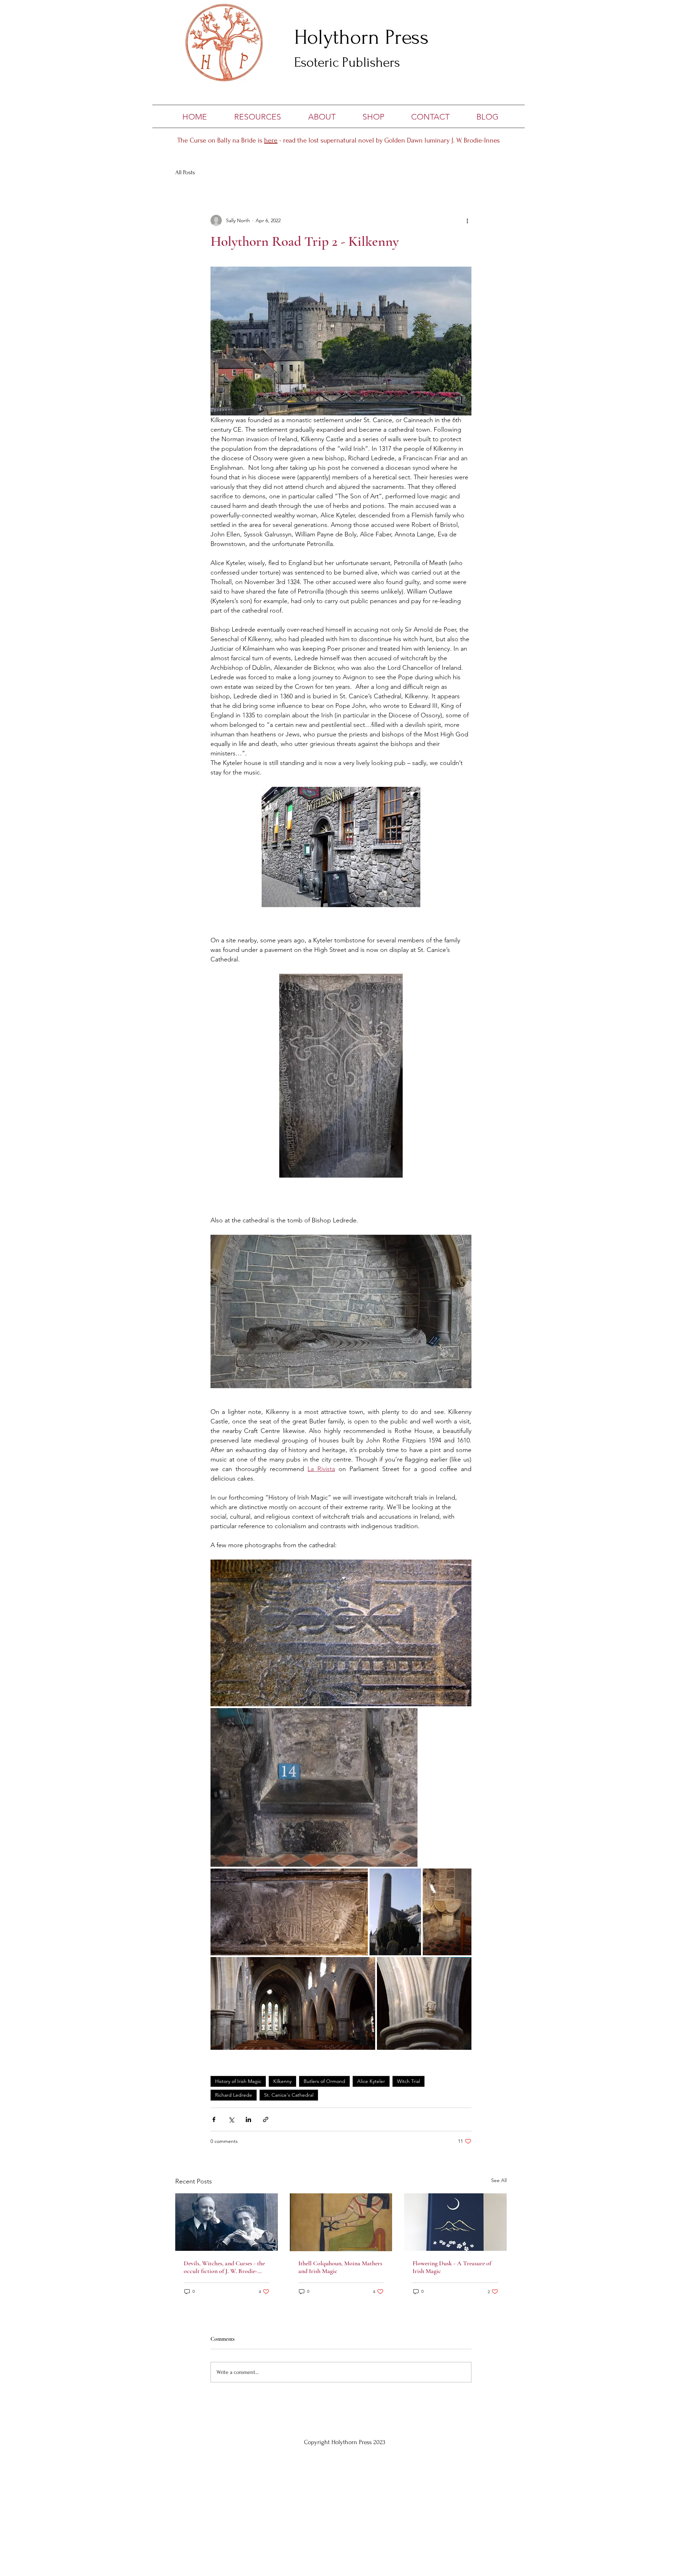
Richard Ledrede (234, 2095)
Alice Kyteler (371, 2081)
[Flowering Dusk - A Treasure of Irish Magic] (455, 2222)
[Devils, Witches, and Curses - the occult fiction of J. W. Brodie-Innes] (227, 2222)
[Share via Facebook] (214, 2119)
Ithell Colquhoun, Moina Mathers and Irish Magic (340, 2267)
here (271, 140)
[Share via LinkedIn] (248, 2119)
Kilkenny (282, 2081)
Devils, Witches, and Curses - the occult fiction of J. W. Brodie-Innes (224, 2267)
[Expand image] (341, 1633)
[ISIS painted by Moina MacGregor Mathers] (341, 2222)
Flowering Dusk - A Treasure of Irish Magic (452, 2267)
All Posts (185, 172)
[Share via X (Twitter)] (231, 2119)
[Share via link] (266, 2119)
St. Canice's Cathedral (289, 2095)
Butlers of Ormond (324, 2081)
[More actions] (467, 220)
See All (499, 2180)
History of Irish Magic (238, 2081)
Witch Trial (408, 2081)
